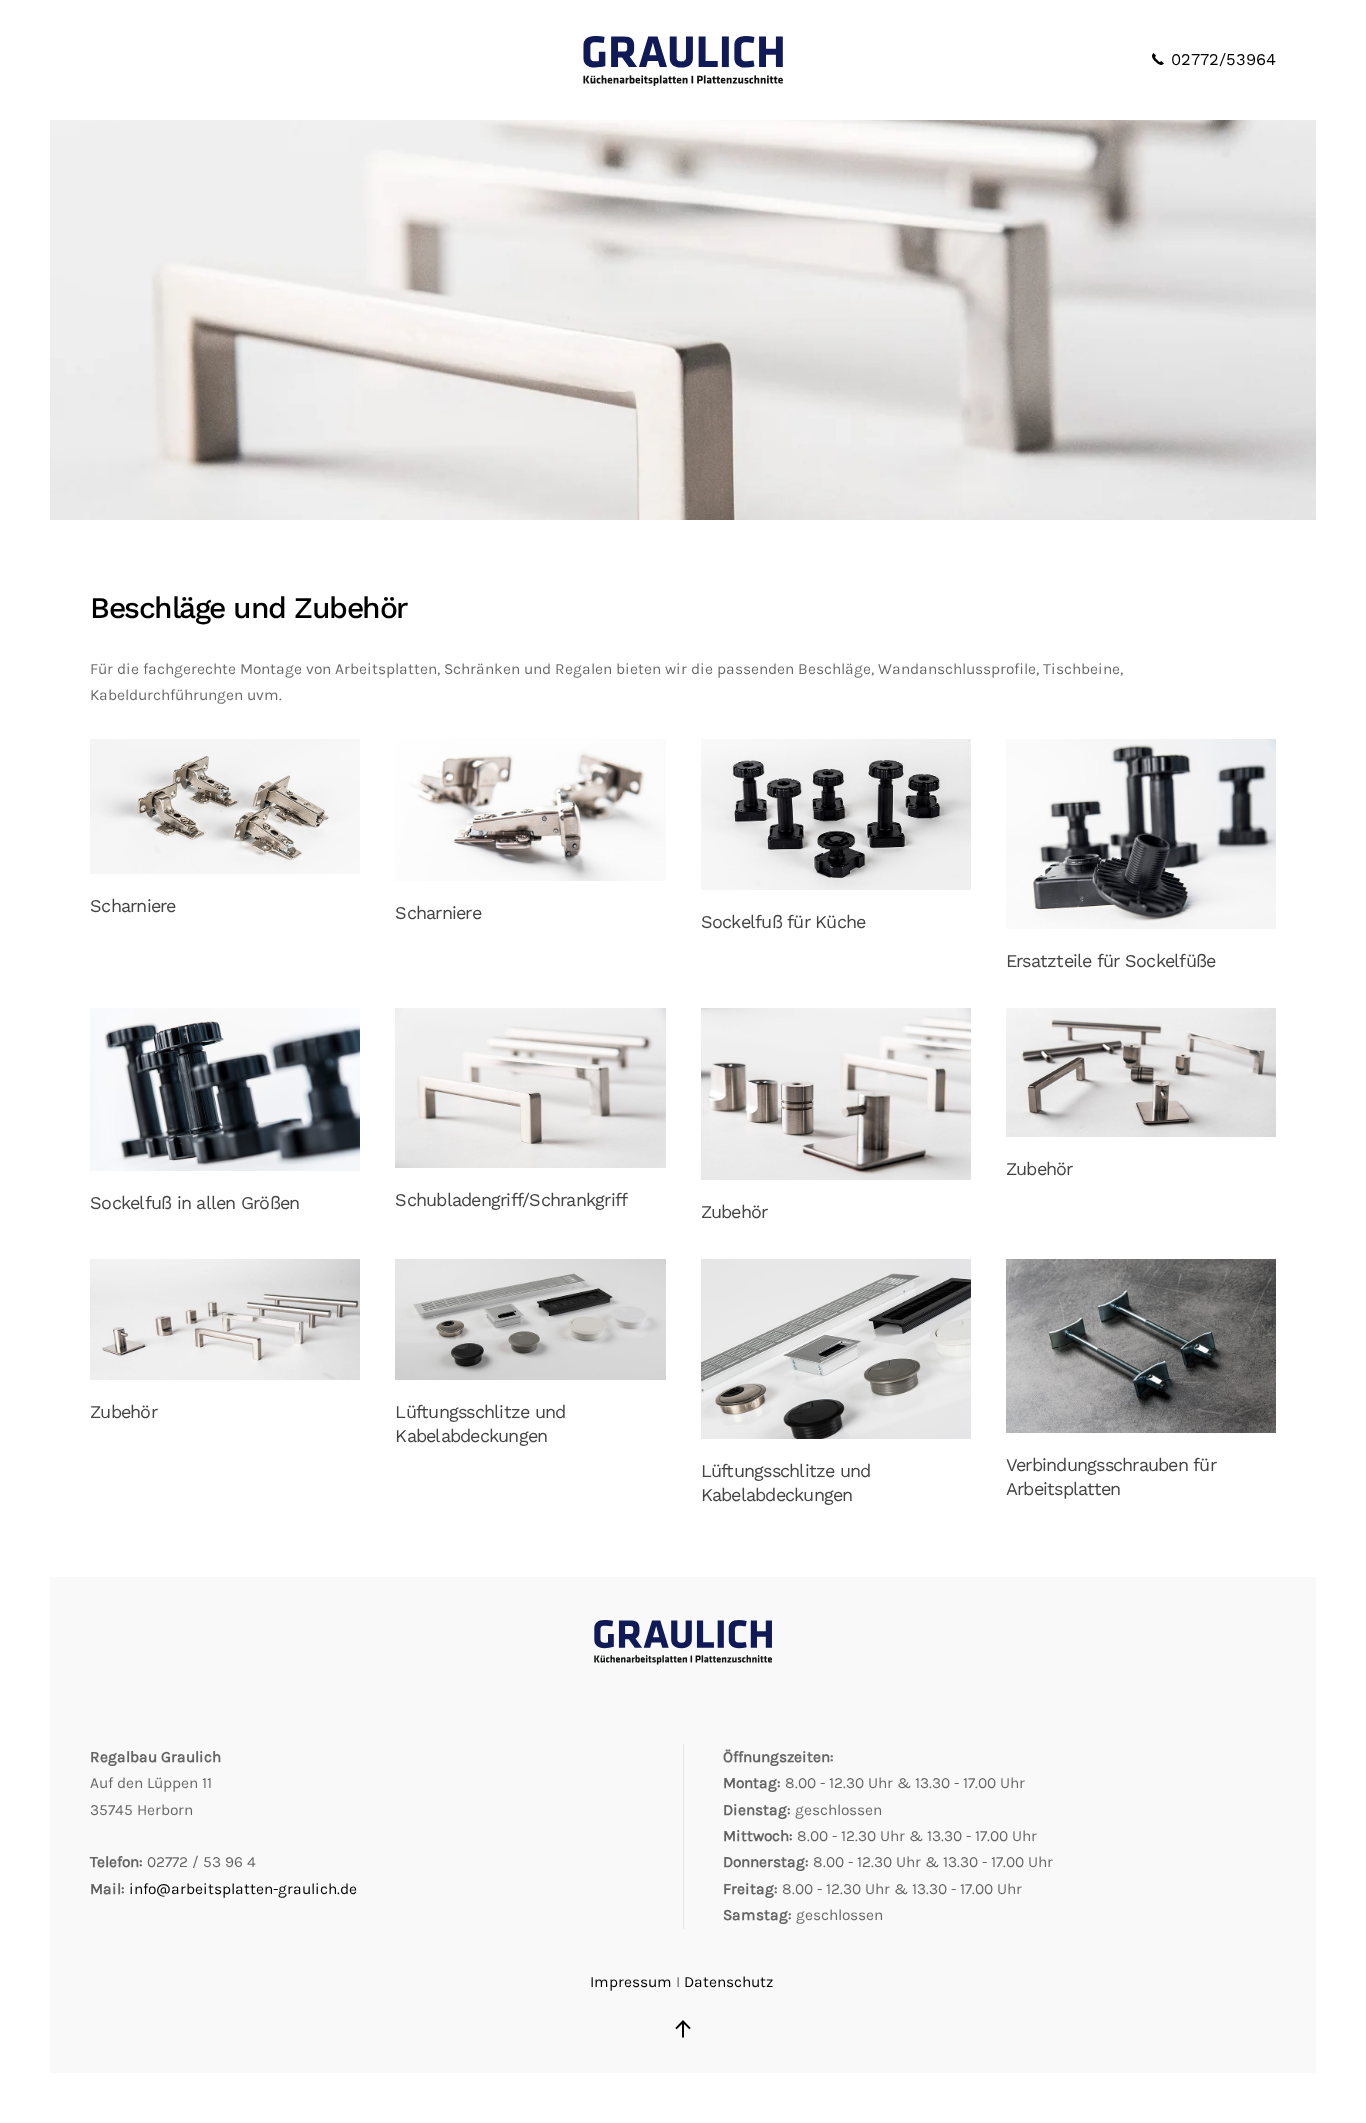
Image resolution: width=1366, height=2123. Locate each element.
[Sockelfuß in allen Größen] (225, 1089)
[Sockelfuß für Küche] (836, 814)
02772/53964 (1220, 59)
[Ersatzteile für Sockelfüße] (1141, 834)
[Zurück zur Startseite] (683, 60)
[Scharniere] (225, 807)
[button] (683, 2029)
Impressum (631, 1982)
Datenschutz (728, 1982)
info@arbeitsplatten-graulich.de (243, 1889)
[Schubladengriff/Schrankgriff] (530, 1088)
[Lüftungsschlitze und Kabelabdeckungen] (530, 1319)
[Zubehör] (836, 1094)
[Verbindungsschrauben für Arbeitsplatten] (1141, 1346)
